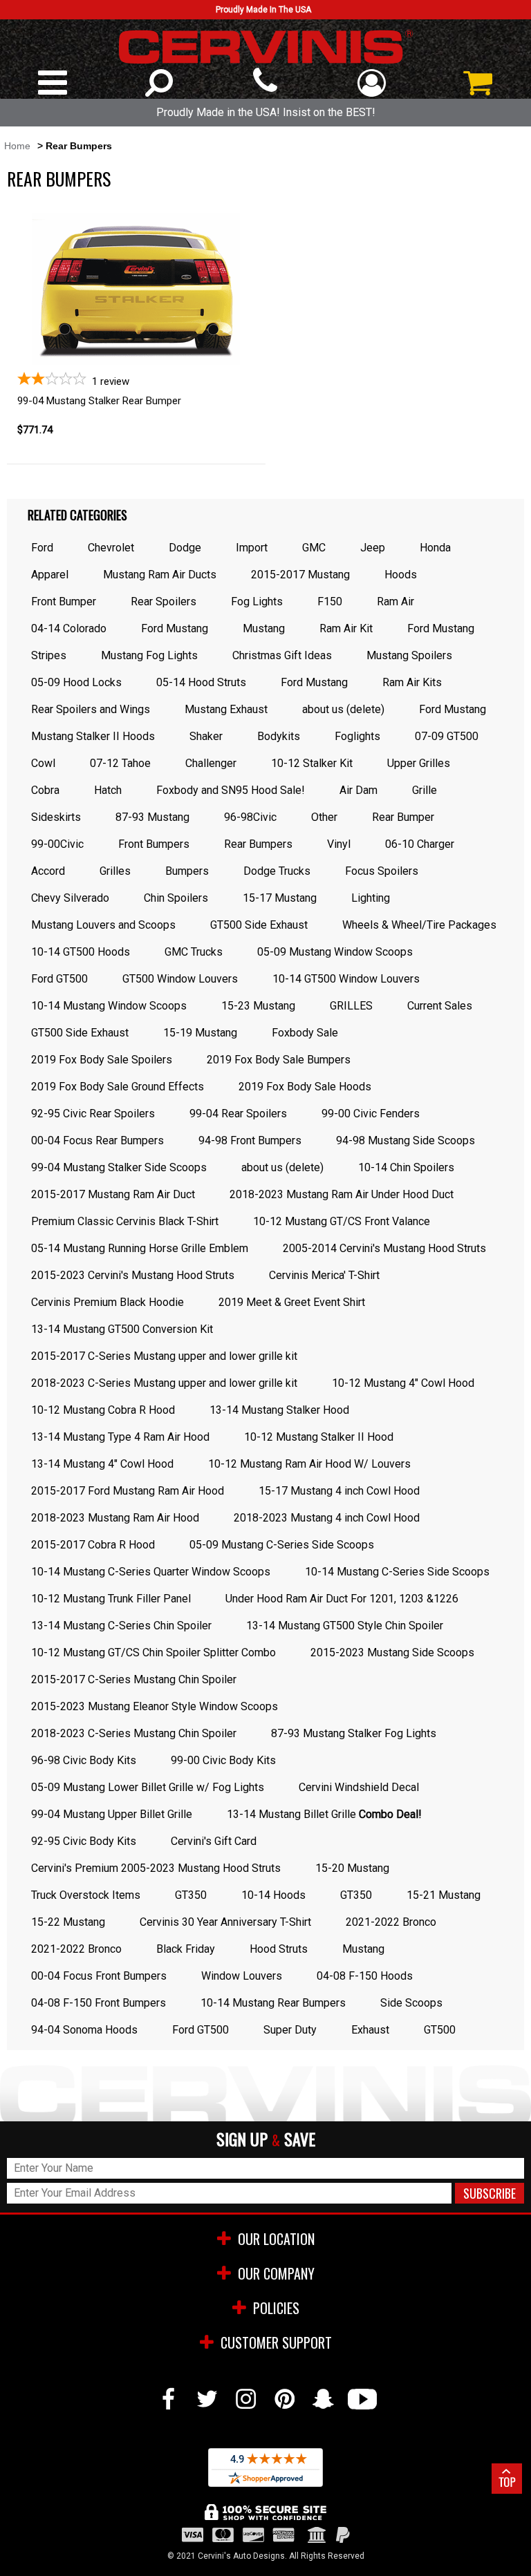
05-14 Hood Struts (201, 682)
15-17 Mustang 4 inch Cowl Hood (339, 1491)
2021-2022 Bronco (391, 1922)
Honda (435, 548)
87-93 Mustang (152, 817)
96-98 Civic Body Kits (84, 1760)
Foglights (357, 736)
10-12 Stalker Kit (312, 763)
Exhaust (370, 2030)
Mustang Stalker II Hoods (93, 736)
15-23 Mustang (258, 1006)
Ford (42, 548)
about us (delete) (343, 709)
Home (17, 146)
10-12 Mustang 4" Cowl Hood (403, 1383)
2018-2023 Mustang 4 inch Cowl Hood (327, 1518)
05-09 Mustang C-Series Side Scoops (282, 1545)
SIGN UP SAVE (266, 2140)
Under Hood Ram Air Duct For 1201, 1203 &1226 (342, 1599)
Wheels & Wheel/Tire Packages (419, 925)
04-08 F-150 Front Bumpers (99, 2003)
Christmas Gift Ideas (282, 655)
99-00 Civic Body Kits (223, 1760)
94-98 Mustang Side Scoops (406, 1140)
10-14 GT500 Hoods (81, 952)
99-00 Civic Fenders (371, 1114)
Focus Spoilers (382, 871)
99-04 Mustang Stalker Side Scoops (119, 1167)
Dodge (185, 548)
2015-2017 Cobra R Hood (93, 1545)
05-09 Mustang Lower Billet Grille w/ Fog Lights (148, 1787)
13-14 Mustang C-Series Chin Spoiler (121, 1626)
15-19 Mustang (200, 1033)
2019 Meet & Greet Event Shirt (292, 1302)
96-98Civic (250, 817)
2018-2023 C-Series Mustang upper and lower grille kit (164, 1383)
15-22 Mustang (68, 1922)
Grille (425, 790)
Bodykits (279, 736)
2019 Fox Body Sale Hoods (305, 1087)
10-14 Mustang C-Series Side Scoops (397, 1572)
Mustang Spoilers (409, 655)
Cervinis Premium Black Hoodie (108, 1302)
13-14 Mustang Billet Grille (324, 1814)
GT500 (440, 2030)
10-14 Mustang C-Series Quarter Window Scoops (151, 1572)
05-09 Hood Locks (76, 682)
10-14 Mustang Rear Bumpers (273, 2003)
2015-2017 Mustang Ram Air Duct (113, 1194)
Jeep (373, 548)
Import (252, 548)
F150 (330, 602)
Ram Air (395, 602)
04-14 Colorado (69, 628)
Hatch (108, 790)
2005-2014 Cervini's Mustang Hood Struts (384, 1248)
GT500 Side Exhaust (259, 925)
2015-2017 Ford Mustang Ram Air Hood (128, 1491)
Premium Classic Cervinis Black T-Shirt (125, 1221)
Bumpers (187, 871)
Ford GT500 (59, 979)
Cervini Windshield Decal (359, 1787)
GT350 (191, 1895)
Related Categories (77, 515)
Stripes (49, 655)
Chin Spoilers (176, 898)
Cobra (45, 790)
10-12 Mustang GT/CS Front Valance (342, 1221)
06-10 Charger (420, 844)
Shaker (206, 736)
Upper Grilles (419, 763)
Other (324, 817)
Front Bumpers (154, 844)
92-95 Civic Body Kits (84, 1841)
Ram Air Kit (346, 628)
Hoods (401, 575)
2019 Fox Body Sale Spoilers (102, 1060)
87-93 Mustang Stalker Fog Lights (354, 1733)
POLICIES (276, 2308)
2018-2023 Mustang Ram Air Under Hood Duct (342, 1194)
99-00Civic (57, 844)
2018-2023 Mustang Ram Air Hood (115, 1518)
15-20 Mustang (352, 1868)
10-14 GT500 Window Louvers (346, 979)
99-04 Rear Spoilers (238, 1114)
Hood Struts (279, 1949)
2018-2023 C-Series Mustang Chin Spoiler (134, 1733)
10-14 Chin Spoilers (406, 1167)
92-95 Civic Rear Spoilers (93, 1114)
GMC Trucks (194, 952)
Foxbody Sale (305, 1033)
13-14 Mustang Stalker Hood (279, 1410)
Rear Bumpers (258, 844)
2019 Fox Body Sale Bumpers (279, 1060)
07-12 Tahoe (120, 763)
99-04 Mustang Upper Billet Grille (112, 1814)
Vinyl (339, 844)
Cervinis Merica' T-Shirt (324, 1275)
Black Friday (186, 1949)
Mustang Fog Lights (149, 655)
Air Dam (358, 790)
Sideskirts (56, 817)
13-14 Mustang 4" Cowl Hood (102, 1464)
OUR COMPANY (276, 2273)
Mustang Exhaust (226, 709)
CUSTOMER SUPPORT (276, 2342)
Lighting (371, 898)
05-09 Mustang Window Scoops (335, 952)
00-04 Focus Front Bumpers (99, 1976)
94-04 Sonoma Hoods (84, 2030)
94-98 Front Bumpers (250, 1140)
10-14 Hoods (273, 1895)
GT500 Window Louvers (180, 979)
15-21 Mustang (444, 1895)
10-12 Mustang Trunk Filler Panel (111, 1599)
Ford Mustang (175, 628)
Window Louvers (242, 1976)
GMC (314, 548)
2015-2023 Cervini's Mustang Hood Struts (133, 1275)
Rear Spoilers (164, 602)
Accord (48, 871)
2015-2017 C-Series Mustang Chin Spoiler (134, 1679)
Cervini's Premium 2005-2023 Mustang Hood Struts (156, 1868)
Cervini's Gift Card (214, 1841)
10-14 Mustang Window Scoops (109, 1006)
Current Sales (440, 1006)
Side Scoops (411, 2003)
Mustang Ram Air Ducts (160, 575)
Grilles (115, 871)
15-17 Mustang (280, 898)
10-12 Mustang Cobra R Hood (103, 1410)
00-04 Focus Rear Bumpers (97, 1140)
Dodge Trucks (277, 871)
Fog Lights (257, 602)
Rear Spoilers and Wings (91, 709)
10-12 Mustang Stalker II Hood (319, 1437)
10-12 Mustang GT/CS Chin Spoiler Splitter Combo (153, 1652)
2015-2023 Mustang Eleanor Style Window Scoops (155, 1706)
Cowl (43, 763)
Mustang (264, 628)
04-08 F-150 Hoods (365, 1976)
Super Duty (290, 2030)
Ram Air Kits (412, 682)
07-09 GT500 (447, 736)
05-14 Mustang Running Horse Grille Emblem (140, 1248)
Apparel (50, 575)
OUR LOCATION (276, 2239)
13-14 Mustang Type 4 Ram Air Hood (120, 1437)
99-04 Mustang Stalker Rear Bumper (99, 401)
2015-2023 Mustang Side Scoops (392, 1652)
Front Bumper (64, 602)
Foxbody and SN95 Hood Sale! (231, 790)
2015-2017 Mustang (300, 575)
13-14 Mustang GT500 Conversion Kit (122, 1329)
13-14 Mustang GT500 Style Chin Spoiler (345, 1626)
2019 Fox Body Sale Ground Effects (118, 1087)
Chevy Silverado (70, 898)
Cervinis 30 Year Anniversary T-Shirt (225, 1922)
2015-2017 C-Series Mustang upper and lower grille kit (164, 1356)
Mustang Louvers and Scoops (103, 925)
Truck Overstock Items (86, 1895)
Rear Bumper (403, 817)
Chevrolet (111, 548)
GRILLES (351, 1006)
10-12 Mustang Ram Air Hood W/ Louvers (309, 1464)
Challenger (211, 763)
